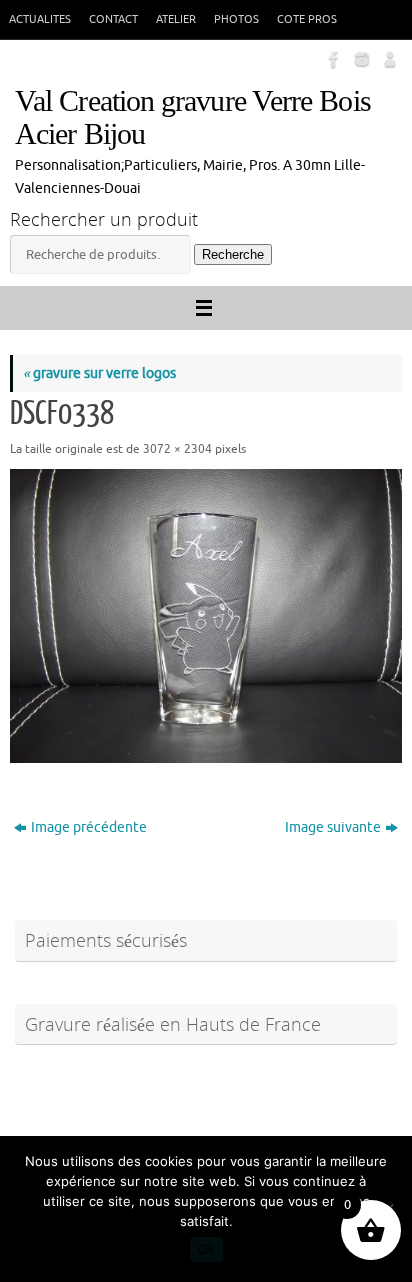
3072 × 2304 (177, 449)
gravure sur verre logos (99, 373)
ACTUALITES (40, 19)
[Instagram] (360, 59)
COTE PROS (307, 19)
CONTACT (113, 19)
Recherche (233, 254)
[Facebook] (332, 59)
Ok (206, 1249)
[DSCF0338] (206, 616)
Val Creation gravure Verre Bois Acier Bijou (193, 118)
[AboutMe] (388, 59)
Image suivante (333, 827)
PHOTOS (236, 19)
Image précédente (89, 827)
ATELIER (176, 19)
